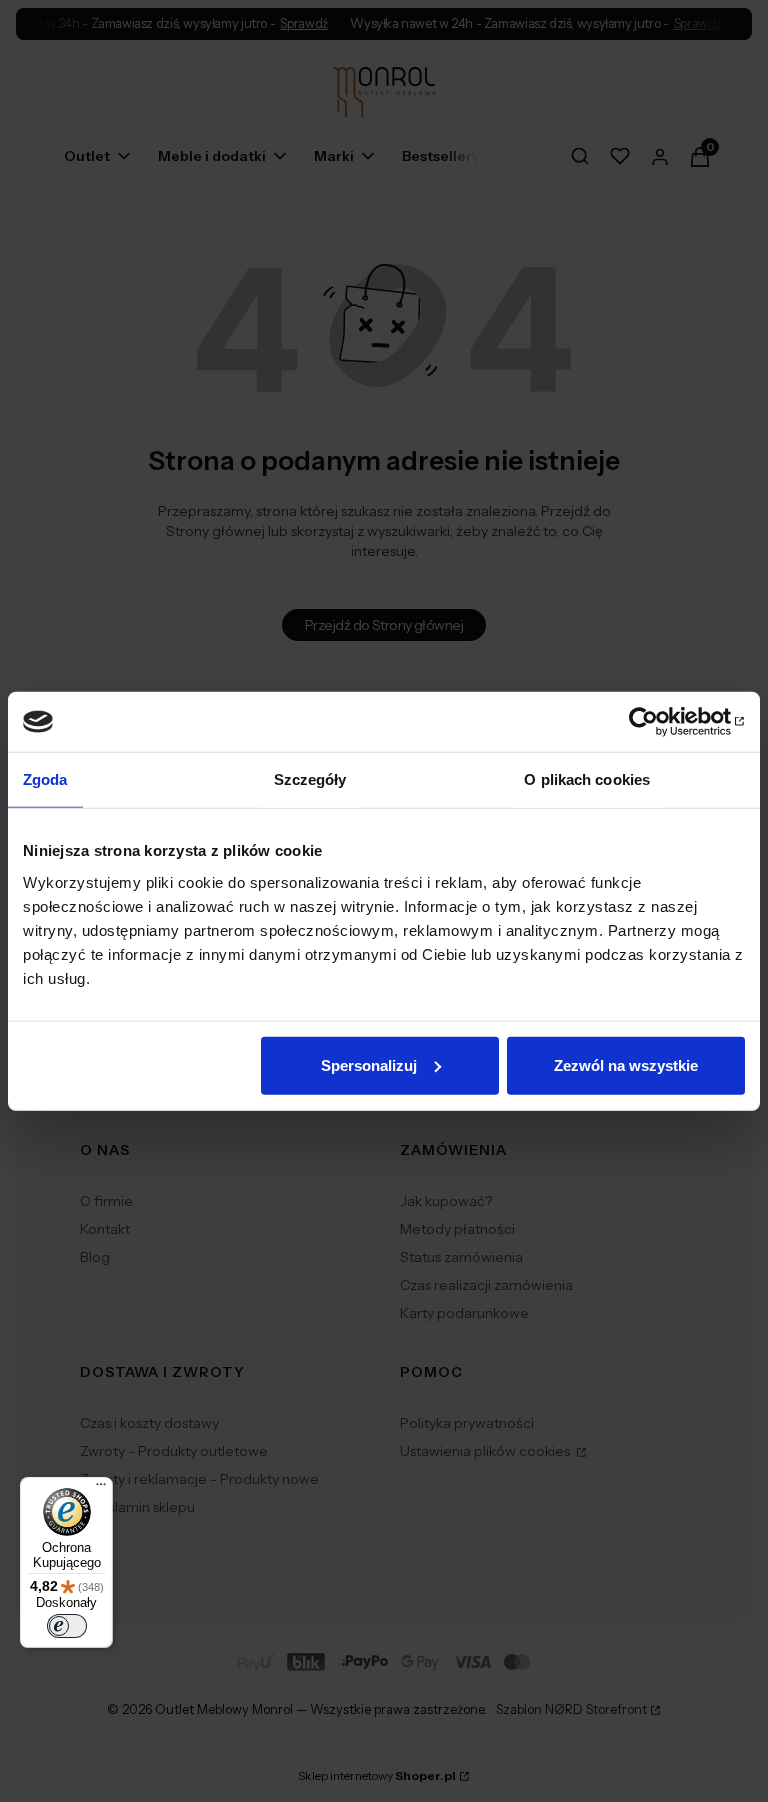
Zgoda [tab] (45, 779)
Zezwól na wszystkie (626, 1064)
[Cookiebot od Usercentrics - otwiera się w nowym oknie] (657, 722)
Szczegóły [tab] (310, 779)
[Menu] (101, 1489)
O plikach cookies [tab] (587, 779)
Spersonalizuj (369, 1064)
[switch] (67, 1626)
